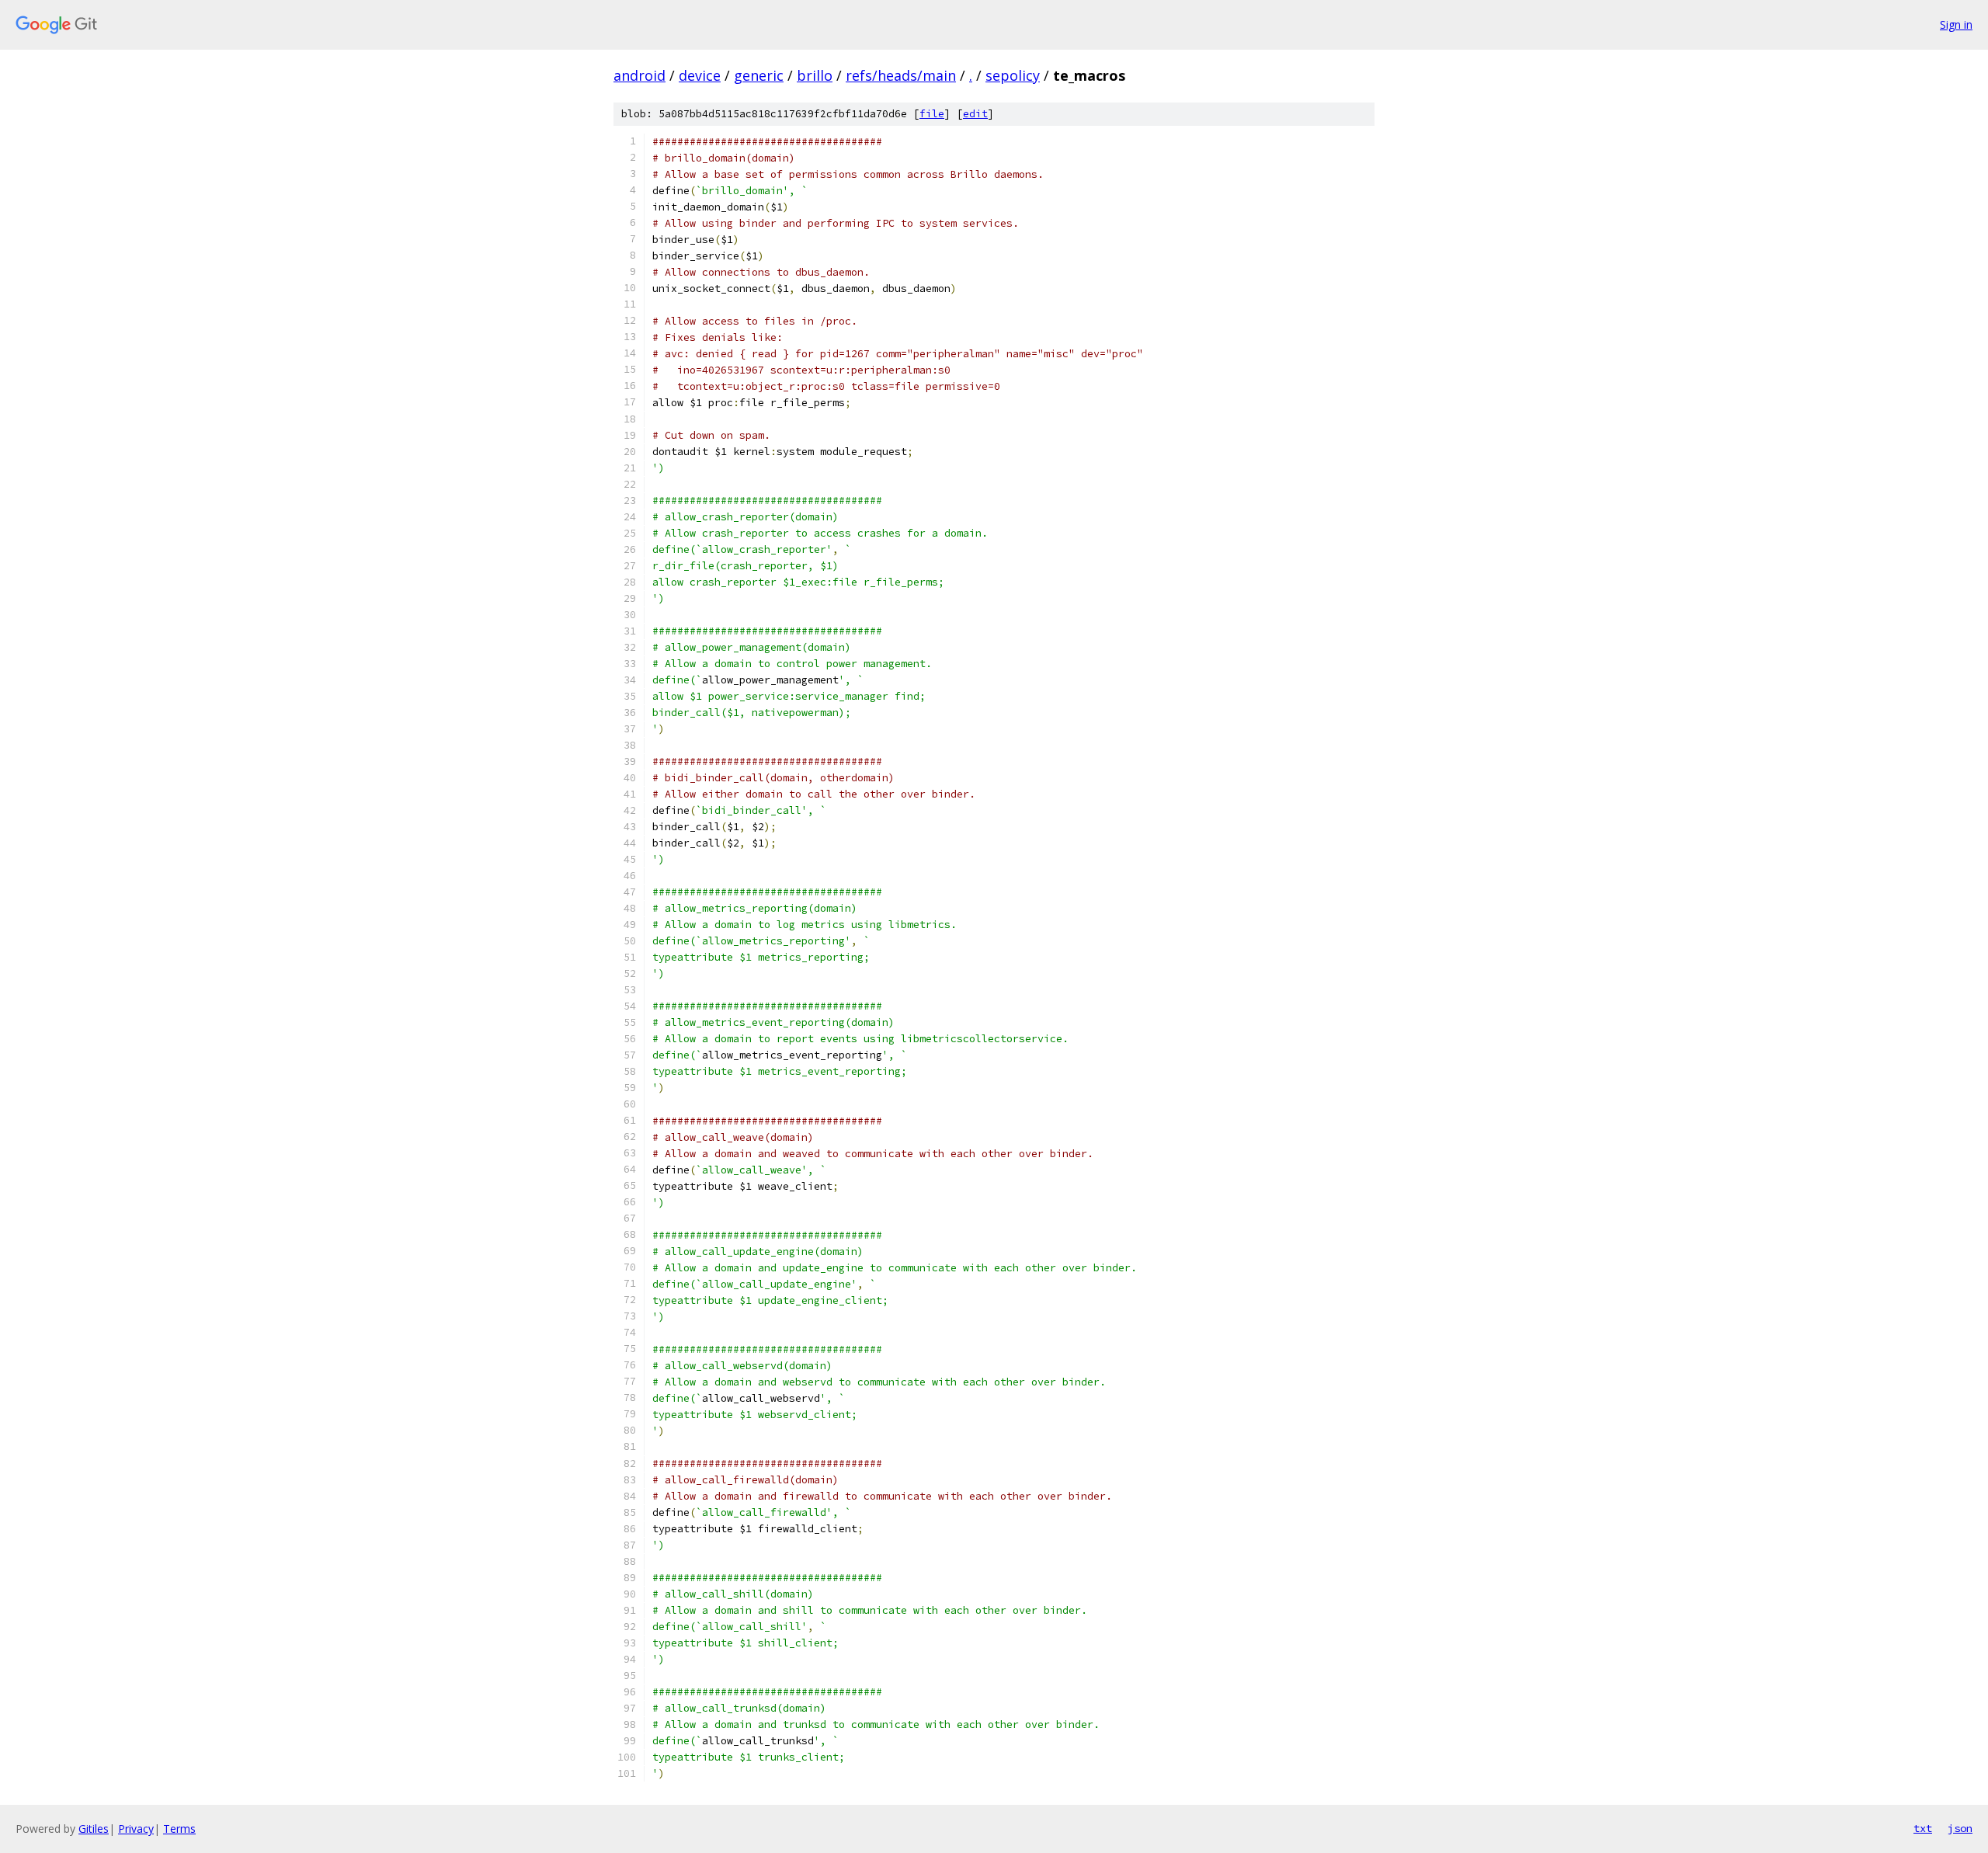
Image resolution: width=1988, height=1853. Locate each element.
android (639, 75)
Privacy (136, 1829)
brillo (815, 75)
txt (1923, 1828)
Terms (179, 1829)
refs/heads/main (901, 75)
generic (759, 75)
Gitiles (94, 1829)
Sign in (1956, 24)
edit (975, 114)
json (1960, 1828)
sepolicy (1013, 75)
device (700, 75)
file (932, 114)
